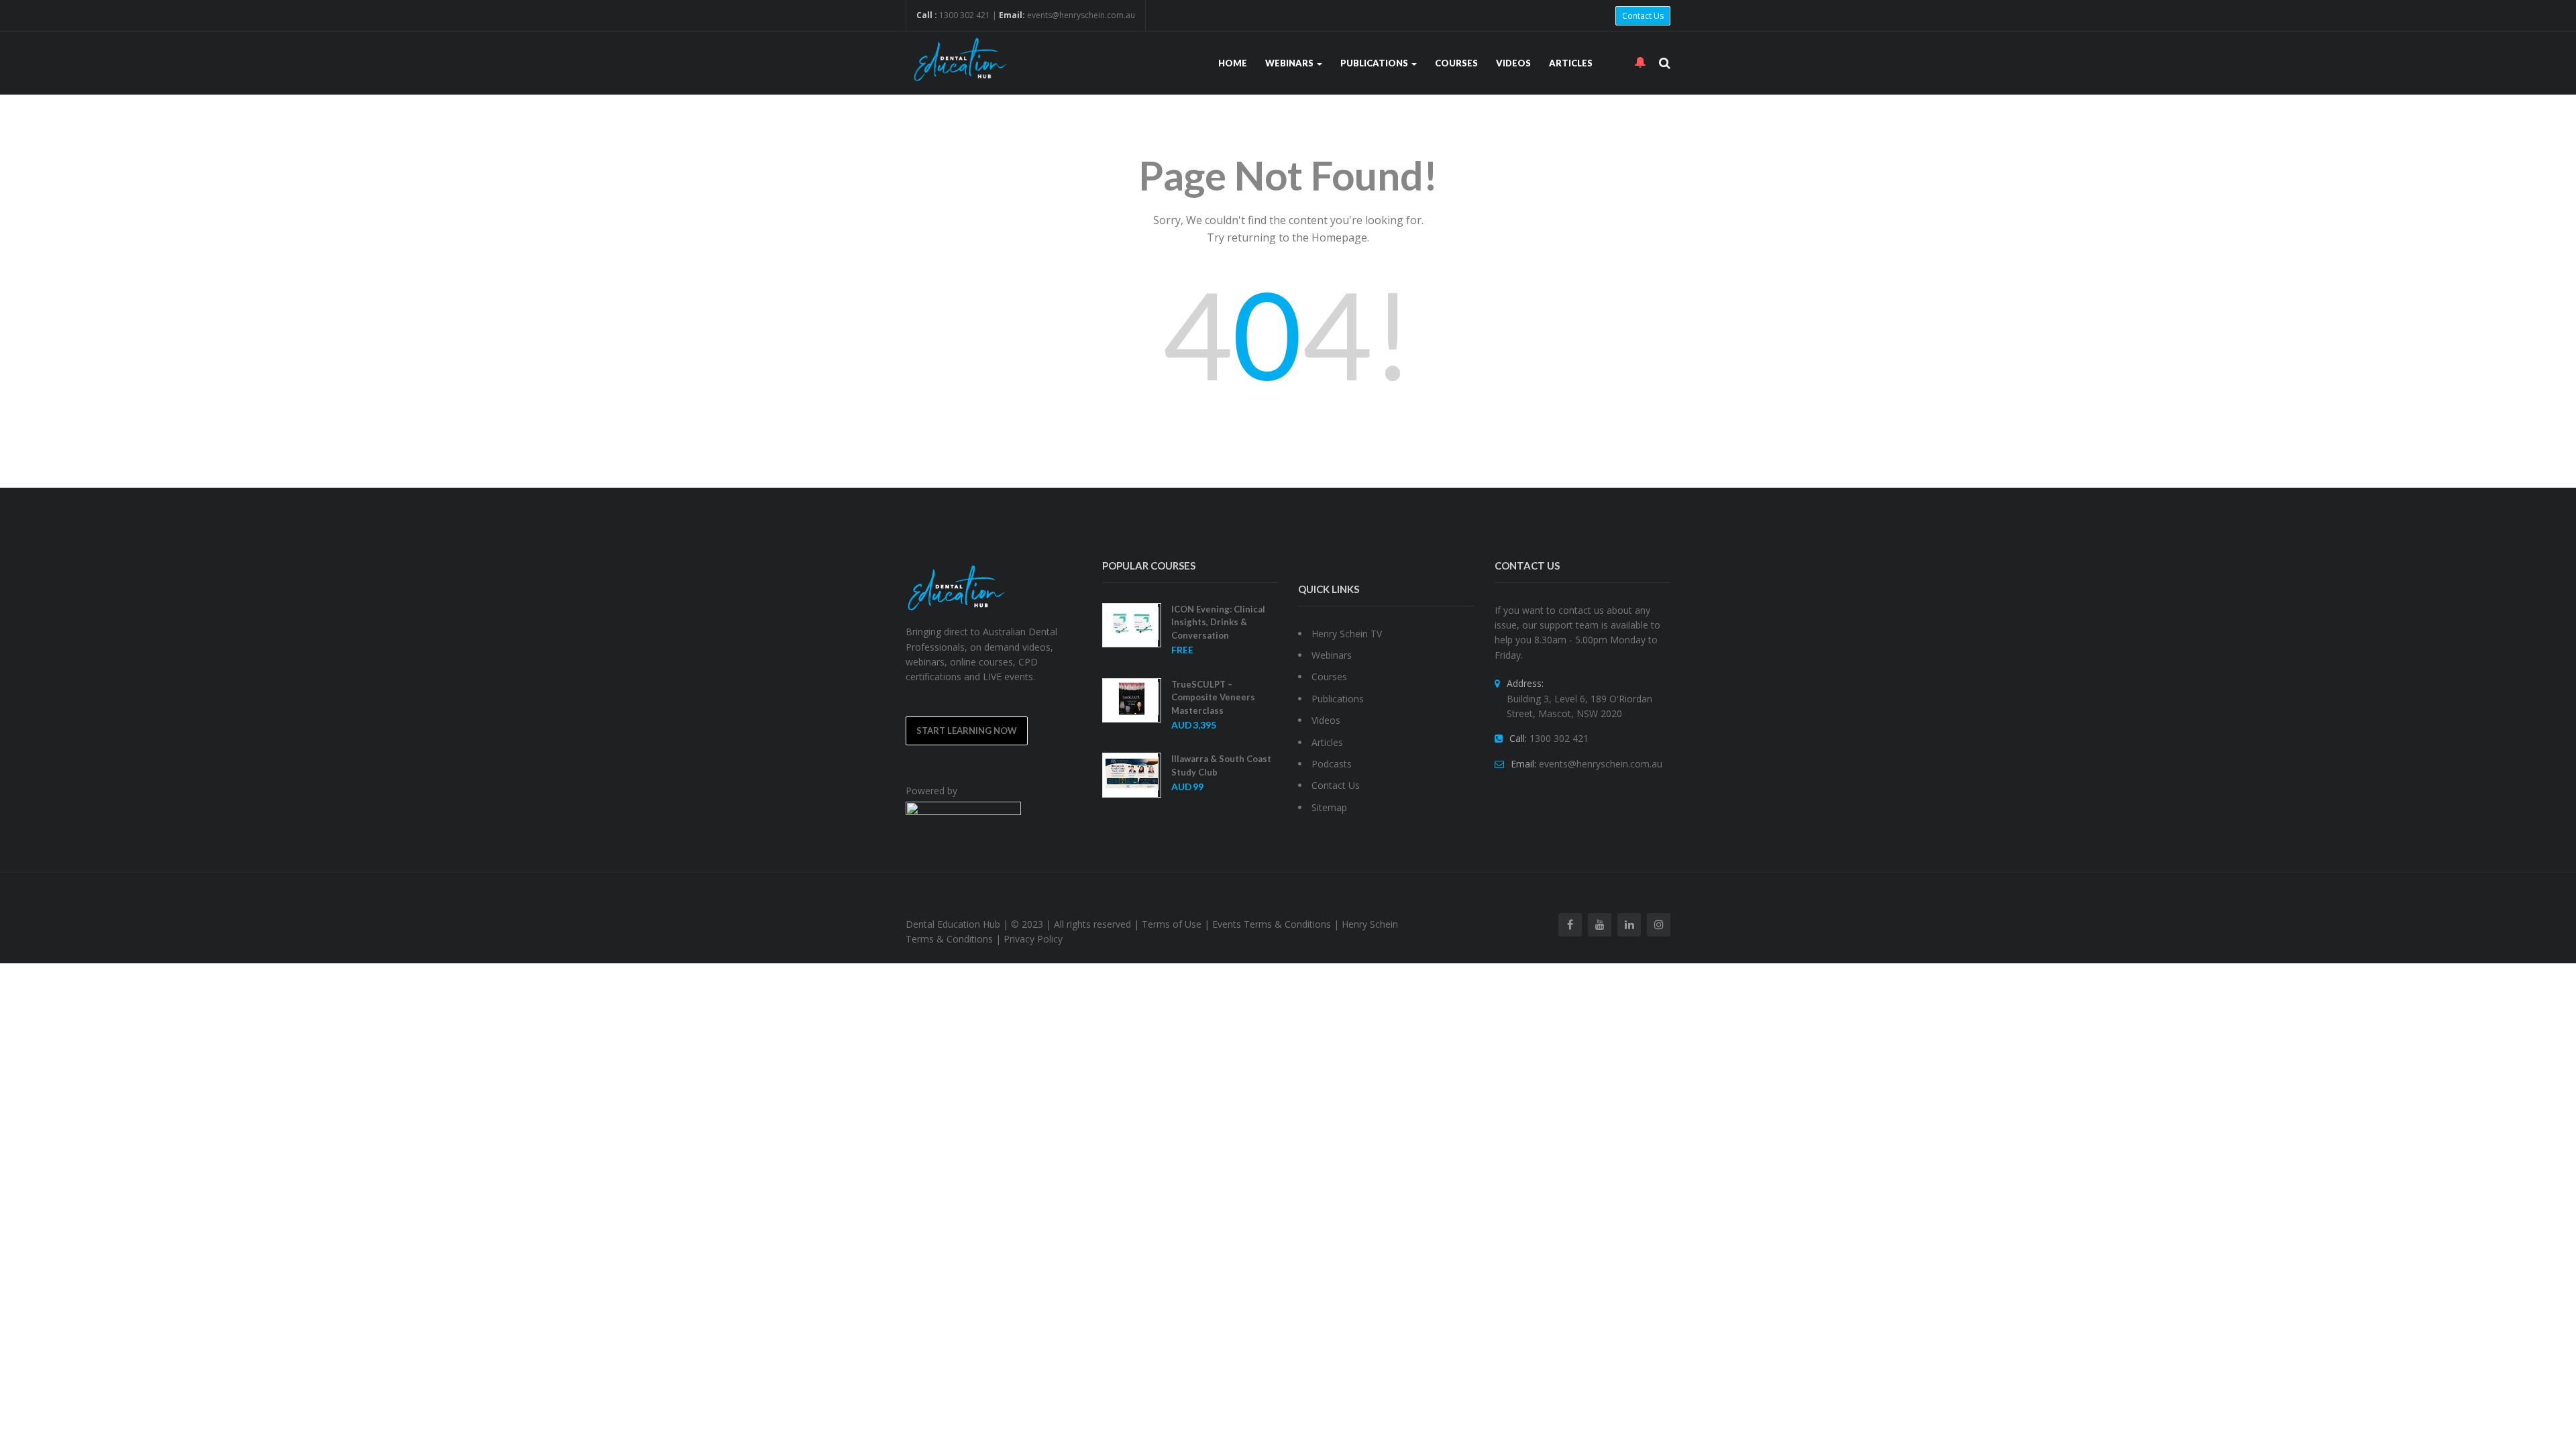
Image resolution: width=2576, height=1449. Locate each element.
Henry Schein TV (1347, 634)
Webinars (1290, 63)
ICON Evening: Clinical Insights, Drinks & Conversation (1218, 622)
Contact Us (1643, 16)
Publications (1375, 63)
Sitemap (1329, 807)
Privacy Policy (1033, 939)
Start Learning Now (967, 731)
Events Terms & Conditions (1272, 924)
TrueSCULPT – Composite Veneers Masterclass (1213, 697)
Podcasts (1332, 764)
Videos (1513, 63)
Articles (1571, 63)
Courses (1456, 63)
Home (1233, 63)
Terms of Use (1172, 924)
